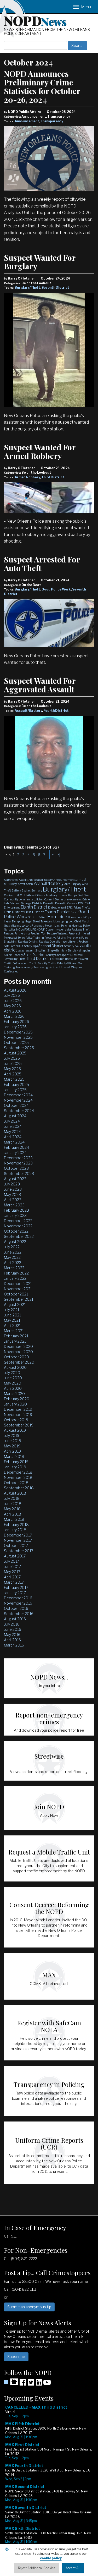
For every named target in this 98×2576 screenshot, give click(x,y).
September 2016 (19, 1614)
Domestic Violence (66, 903)
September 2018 (19, 1488)
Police (21, 938)
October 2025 (16, 1043)
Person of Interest (57, 933)
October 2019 (16, 1420)
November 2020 (18, 1352)
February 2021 (16, 1336)
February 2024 (16, 1147)
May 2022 (12, 1257)
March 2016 (14, 1645)
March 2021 (14, 1331)
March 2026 (14, 1016)
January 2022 (15, 1278)
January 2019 (15, 1467)
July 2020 (12, 1373)
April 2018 (13, 1514)
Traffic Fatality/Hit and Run (66, 963)
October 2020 (16, 1357)
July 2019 (12, 1435)
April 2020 (13, 1388)
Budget (26, 890)
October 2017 (16, 1546)
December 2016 (18, 1598)
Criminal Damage (20, 903)
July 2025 (12, 1058)
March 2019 (14, 1456)
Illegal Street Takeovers (39, 921)
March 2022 (14, 1268)
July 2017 (11, 1561)
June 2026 (13, 1001)
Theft (22, 959)
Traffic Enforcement (16, 963)
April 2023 (13, 1200)
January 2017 (15, 1593)
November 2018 (18, 1477)
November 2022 (18, 1226)
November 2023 (18, 1163)
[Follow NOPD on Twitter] (31, 2384)
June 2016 (13, 1629)
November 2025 (18, 1037)
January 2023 (15, 1215)
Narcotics (10, 929)
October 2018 (16, 1483)
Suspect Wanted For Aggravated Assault (40, 685)
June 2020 (13, 1378)
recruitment (70, 942)
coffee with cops (67, 895)
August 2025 (15, 1053)
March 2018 (14, 1519)
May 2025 (12, 1069)
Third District (53, 477)
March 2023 (14, 1205)
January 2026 (15, 1027)
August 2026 (15, 990)
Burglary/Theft (27, 288)
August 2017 (15, 1556)
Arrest (21, 884)
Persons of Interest (79, 933)
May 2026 (12, 1006)
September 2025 (19, 1048)
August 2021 (15, 1305)
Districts (37, 903)
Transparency (52, 121)
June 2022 (13, 1252)
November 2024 (18, 1100)
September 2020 (19, 1362)
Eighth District (34, 907)
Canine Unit (11, 895)
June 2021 (12, 1315)
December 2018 (18, 1472)
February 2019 (16, 1462)
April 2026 (13, 1011)
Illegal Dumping (14, 921)
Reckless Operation (51, 942)
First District (34, 912)
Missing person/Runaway (27, 926)
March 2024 (14, 1142)
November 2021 (18, 1289)
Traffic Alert (81, 959)
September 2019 (19, 1425)
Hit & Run (41, 917)
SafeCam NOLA (14, 946)
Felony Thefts (82, 907)
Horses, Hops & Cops (79, 917)
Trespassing (41, 967)
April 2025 (13, 1074)
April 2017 (12, 1577)
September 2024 (19, 1111)
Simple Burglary (57, 950)
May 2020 (13, 1383)
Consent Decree (54, 899)
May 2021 (12, 1320)
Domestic (49, 903)
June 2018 (13, 1504)
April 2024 (13, 1137)
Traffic (69, 959)
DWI (81, 903)
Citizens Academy (46, 895)
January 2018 (15, 1530)
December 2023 (18, 1158)
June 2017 (12, 1566)
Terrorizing (11, 959)
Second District (51, 946)
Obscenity (52, 929)
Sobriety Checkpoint (57, 955)
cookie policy (51, 2558)
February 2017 (16, 1587)
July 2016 (12, 1624)
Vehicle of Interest (59, 967)
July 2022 (12, 1247)
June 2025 (13, 1063)
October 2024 (16, 1105)
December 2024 (18, 1095)
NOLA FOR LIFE (26, 929)
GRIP (31, 917)
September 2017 (19, 1551)
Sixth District (34, 955)
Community (11, 899)
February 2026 (16, 1022)
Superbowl (77, 955)
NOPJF (41, 929)
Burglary (37, 890)
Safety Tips (31, 946)
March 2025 (14, 1079)
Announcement (27, 121)
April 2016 (12, 1640)
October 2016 (16, 1608)
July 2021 (11, 1310)
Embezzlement (57, 907)
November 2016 (18, 1603)
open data (65, 929)
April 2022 (13, 1263)
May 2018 (12, 1509)
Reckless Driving (28, 942)
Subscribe (16, 2357)
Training (9, 967)
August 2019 (15, 1430)
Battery (16, 890)
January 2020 (15, 1404)
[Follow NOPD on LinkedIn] (39, 2384)
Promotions (74, 938)
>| (59, 855)
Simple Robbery (13, 955)
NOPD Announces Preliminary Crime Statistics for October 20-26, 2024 (42, 87)
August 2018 (15, 1493)
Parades (9, 933)
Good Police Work (56, 589)
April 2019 (12, 1451)
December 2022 (18, 1221)
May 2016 (12, 1635)
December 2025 (18, 1032)
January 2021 (15, 1341)
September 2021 (19, 1299)
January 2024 (15, 1153)
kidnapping (61, 921)
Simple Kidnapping (80, 950)
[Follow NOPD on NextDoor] (11, 2382)
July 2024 (12, 1121)
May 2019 (12, 1446)
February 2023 (16, 1210)
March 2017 (14, 1582)
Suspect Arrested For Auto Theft (42, 564)
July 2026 (12, 995)
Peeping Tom (39, 933)
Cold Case (83, 895)
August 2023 (15, 1179)
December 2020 (18, 1346)
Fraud (74, 912)
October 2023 (16, 1168)
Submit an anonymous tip (29, 2307)
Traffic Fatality (38, 963)
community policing (31, 899)
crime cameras (73, 899)
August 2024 (15, 1116)
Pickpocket (11, 938)
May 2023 (12, 1194)
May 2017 (12, 1572)
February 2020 (17, 1399)
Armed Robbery (27, 477)
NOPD (35, 20)
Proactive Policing (55, 938)
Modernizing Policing (58, 926)
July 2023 (12, 1184)
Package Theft (81, 929)
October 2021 (16, 1294)
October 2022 (16, 1231)
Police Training (35, 938)
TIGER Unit (57, 959)
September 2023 (19, 1174)
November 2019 (18, 1415)
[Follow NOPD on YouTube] (47, 2384)
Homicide (57, 917)
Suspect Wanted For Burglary (40, 262)
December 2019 (18, 1409)
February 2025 (16, 1084)
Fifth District (14, 912)
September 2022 (19, 1236)
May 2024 (12, 1132)
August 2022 (15, 1242)
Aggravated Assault (16, 880)
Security (69, 946)
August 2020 (15, 1367)
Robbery (83, 942)
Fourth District (56, 711)
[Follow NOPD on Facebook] (23, 2384)
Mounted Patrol (81, 926)
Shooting (41, 950)
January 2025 (15, 1090)
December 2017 (18, 1535)
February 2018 (16, 1525)
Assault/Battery (28, 711)
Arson (29, 884)
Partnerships (22, 933)
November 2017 (18, 1540)
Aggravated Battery (41, 880)
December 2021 (18, 1284)
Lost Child (75, 921)
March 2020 (14, 1394)
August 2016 (15, 1619)
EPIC (70, 907)
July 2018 (12, 1498)
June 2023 (13, 1189)
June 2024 (13, 1126)
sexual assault (26, 950)
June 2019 (13, 1441)
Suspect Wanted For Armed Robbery (40, 452)
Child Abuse (27, 895)
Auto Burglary (73, 884)
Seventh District (55, 288)
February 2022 (16, 1273)
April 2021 (12, 1325)
